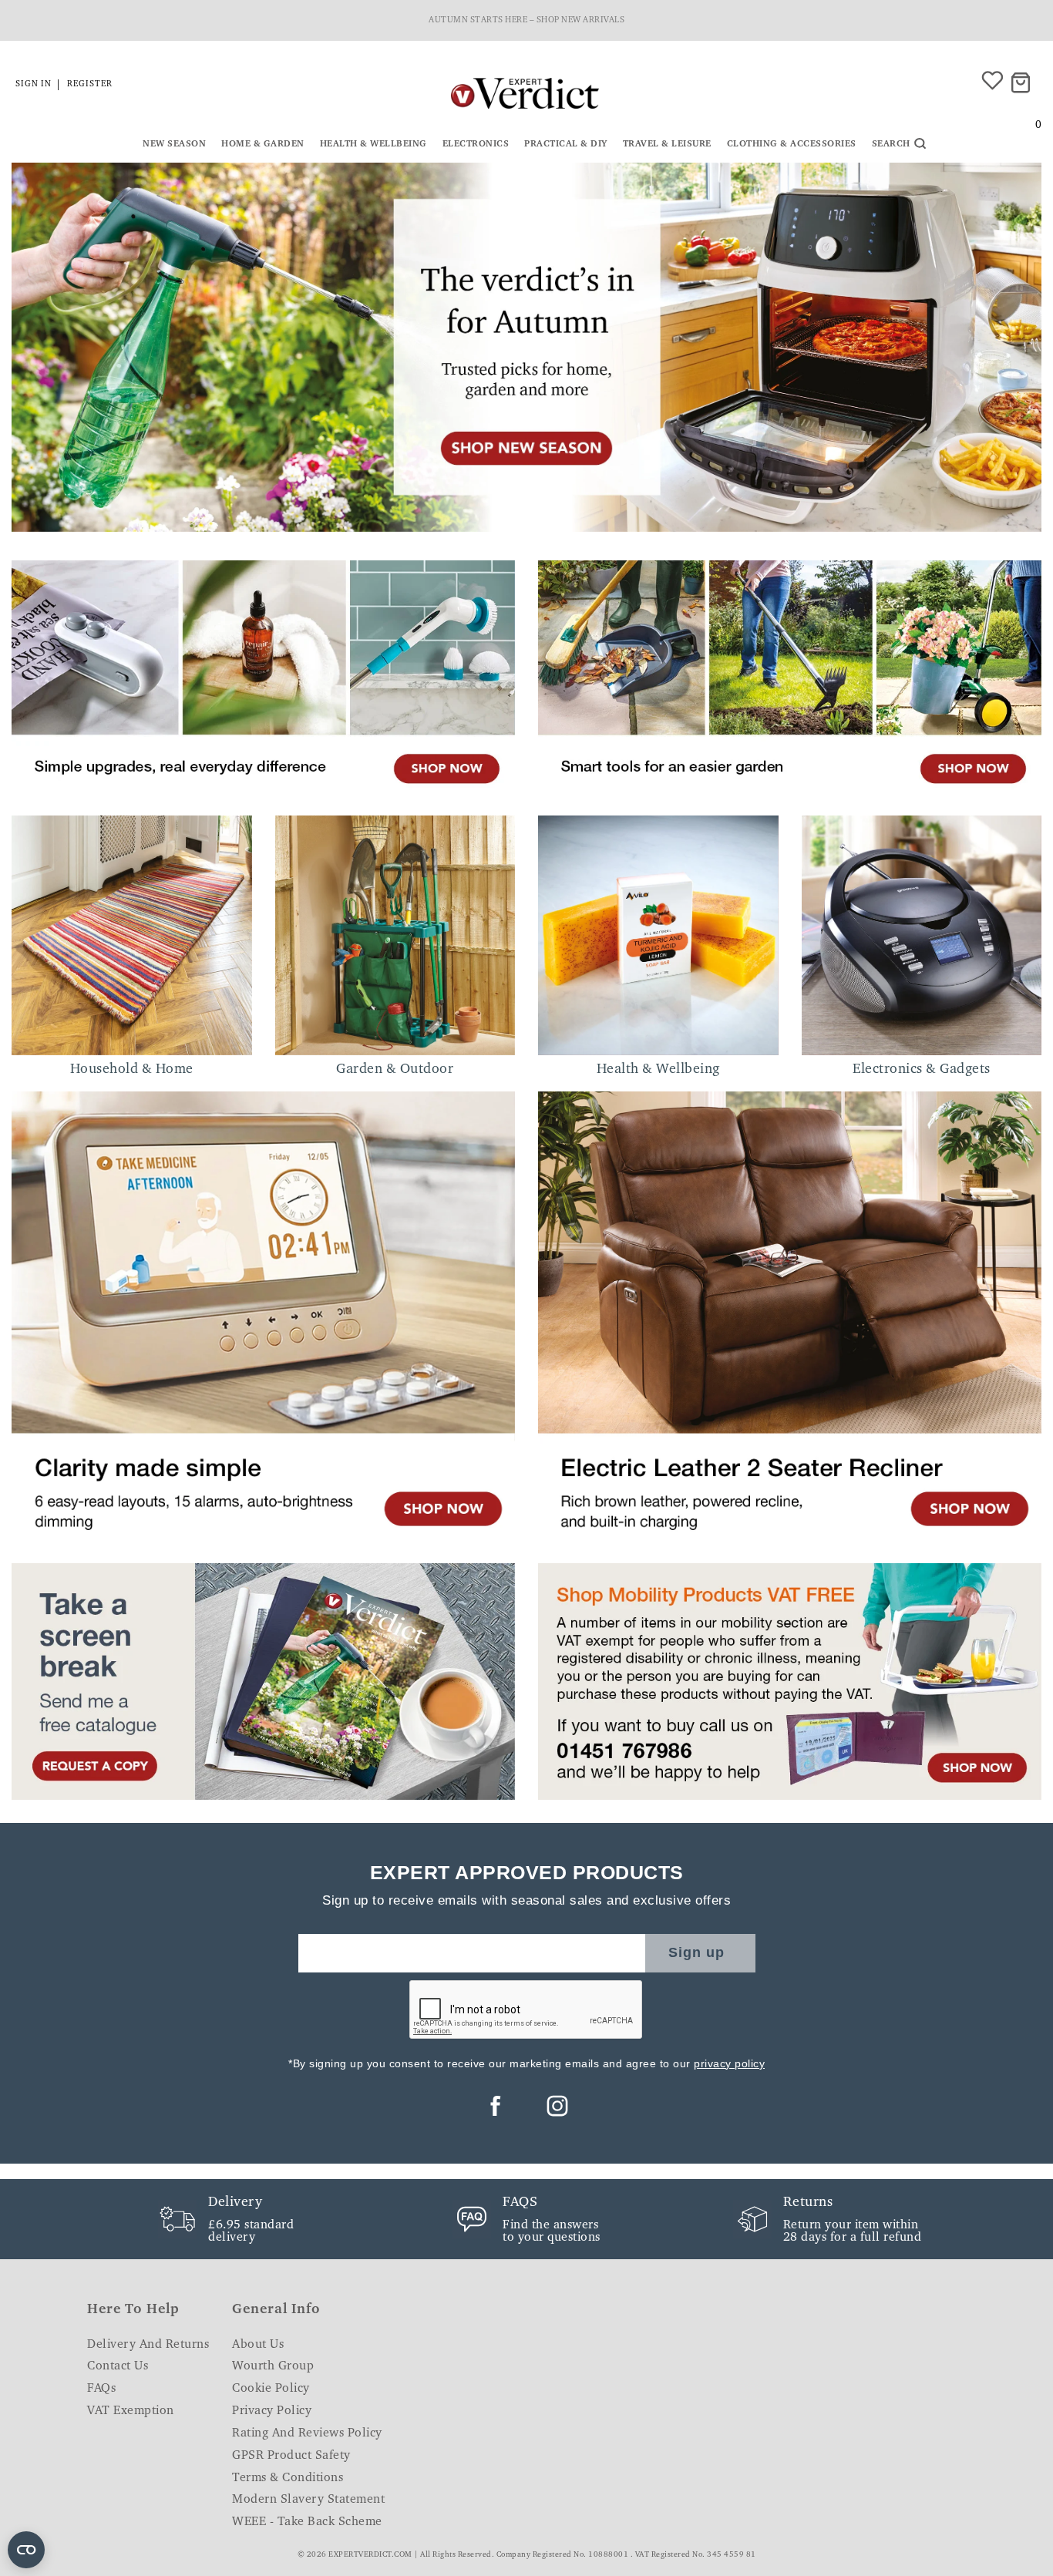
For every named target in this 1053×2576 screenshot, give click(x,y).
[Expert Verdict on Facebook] (496, 2106)
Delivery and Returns (148, 2345)
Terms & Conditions (288, 2478)
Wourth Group (273, 2366)
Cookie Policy (271, 2389)
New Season (174, 144)
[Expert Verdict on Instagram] (557, 2106)
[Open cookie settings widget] (26, 2550)
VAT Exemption (131, 2411)
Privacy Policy (272, 2411)
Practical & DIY (566, 144)
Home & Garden (263, 144)
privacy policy (729, 2063)
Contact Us (118, 2366)
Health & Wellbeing (373, 144)
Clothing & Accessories (792, 144)
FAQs (101, 2389)
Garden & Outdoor (395, 1070)
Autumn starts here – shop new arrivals (526, 20)
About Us (258, 2345)
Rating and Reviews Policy (307, 2433)
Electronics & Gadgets (922, 1070)
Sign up (696, 1952)
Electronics (476, 144)
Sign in (34, 84)
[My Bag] (1023, 84)
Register (90, 84)
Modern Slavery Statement (308, 2500)
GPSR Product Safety (291, 2456)
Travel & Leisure (667, 144)
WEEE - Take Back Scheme (307, 2522)
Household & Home (132, 1070)
